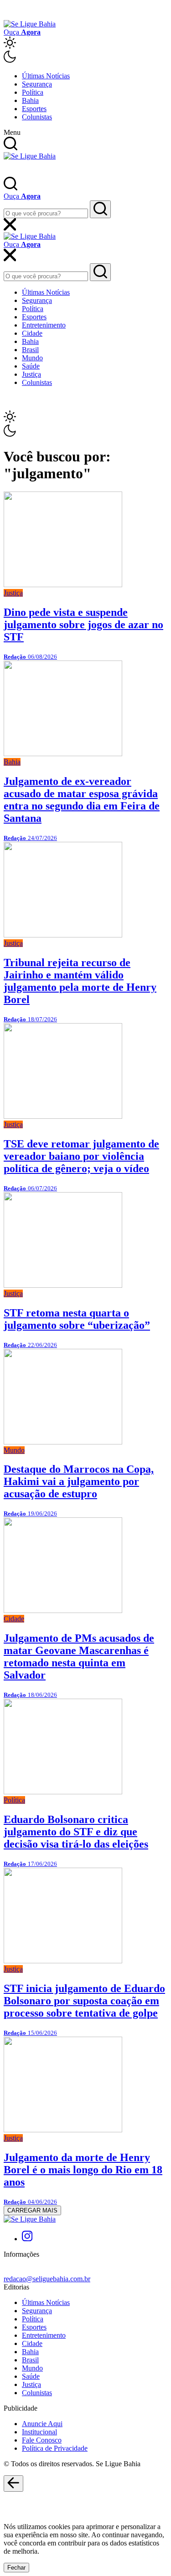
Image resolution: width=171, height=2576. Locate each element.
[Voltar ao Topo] (13, 2484)
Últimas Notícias (46, 76)
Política (33, 92)
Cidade (32, 333)
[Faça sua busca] (100, 209)
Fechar (16, 2568)
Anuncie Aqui (42, 2424)
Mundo (32, 358)
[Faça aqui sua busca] (100, 272)
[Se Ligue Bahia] (30, 24)
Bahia (30, 100)
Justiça (31, 374)
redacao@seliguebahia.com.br (47, 2279)
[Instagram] (27, 2239)
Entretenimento (44, 325)
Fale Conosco (42, 2440)
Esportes (34, 109)
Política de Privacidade (55, 2448)
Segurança (37, 84)
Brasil (30, 350)
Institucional (39, 2432)
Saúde (31, 366)
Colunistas (37, 117)
